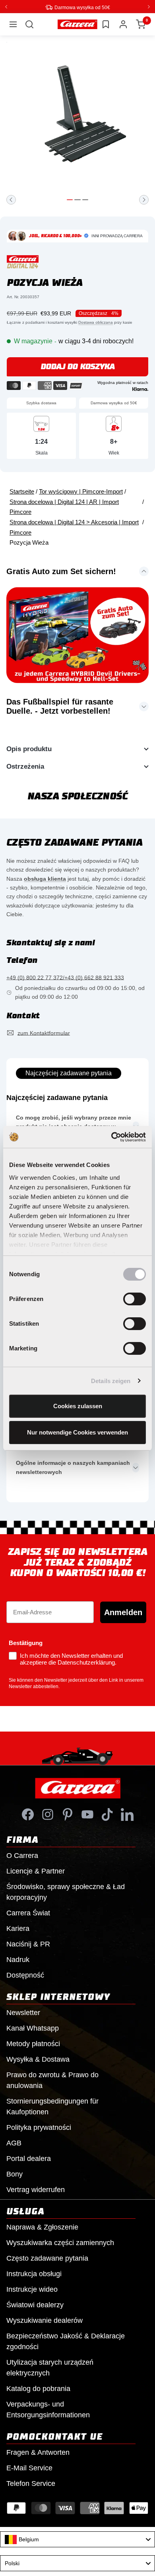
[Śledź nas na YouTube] (87, 1814)
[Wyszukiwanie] (29, 24)
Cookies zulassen (78, 1406)
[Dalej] (144, 199)
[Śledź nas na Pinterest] (68, 1814)
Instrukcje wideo (32, 2289)
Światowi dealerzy (35, 2304)
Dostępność (25, 1975)
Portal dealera (29, 2158)
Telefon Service (31, 2483)
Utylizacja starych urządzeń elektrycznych (50, 2367)
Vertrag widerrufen (36, 2189)
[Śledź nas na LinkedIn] (127, 1814)
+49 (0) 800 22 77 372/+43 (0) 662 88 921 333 (65, 977)
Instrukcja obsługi (34, 2273)
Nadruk (18, 1959)
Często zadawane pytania (47, 2258)
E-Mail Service (29, 2468)
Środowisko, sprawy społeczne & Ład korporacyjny (66, 1892)
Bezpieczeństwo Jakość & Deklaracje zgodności (66, 2341)
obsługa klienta (45, 878)
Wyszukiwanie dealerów (45, 2320)
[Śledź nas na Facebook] (28, 1814)
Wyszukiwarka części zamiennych (60, 2242)
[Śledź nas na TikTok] (107, 1814)
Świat (28, 1913)
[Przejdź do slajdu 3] (85, 199)
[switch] (135, 1299)
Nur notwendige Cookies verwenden (77, 1432)
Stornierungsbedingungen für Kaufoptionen (52, 2106)
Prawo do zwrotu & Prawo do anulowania (52, 2080)
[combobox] (77, 2539)
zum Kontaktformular (44, 1033)
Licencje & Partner (36, 1871)
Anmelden (123, 1612)
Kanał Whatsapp (33, 2028)
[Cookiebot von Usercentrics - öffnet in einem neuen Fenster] (111, 1137)
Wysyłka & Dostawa (38, 2059)
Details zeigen (111, 1381)
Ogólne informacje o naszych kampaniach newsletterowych (73, 1467)
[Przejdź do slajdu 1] (70, 199)
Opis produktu (29, 749)
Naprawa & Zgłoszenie (42, 2227)
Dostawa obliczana (96, 322)
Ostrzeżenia (25, 766)
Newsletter (23, 2012)
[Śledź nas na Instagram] (48, 1814)
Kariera (18, 1928)
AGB (14, 2143)
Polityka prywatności (39, 2127)
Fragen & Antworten (38, 2452)
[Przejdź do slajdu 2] (77, 199)
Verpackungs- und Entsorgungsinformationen (48, 2409)
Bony (15, 2174)
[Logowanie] (123, 24)
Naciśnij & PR (28, 1944)
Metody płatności (33, 2043)
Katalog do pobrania (38, 2388)
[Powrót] (11, 199)
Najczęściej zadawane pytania (69, 1073)
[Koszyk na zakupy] (141, 24)
